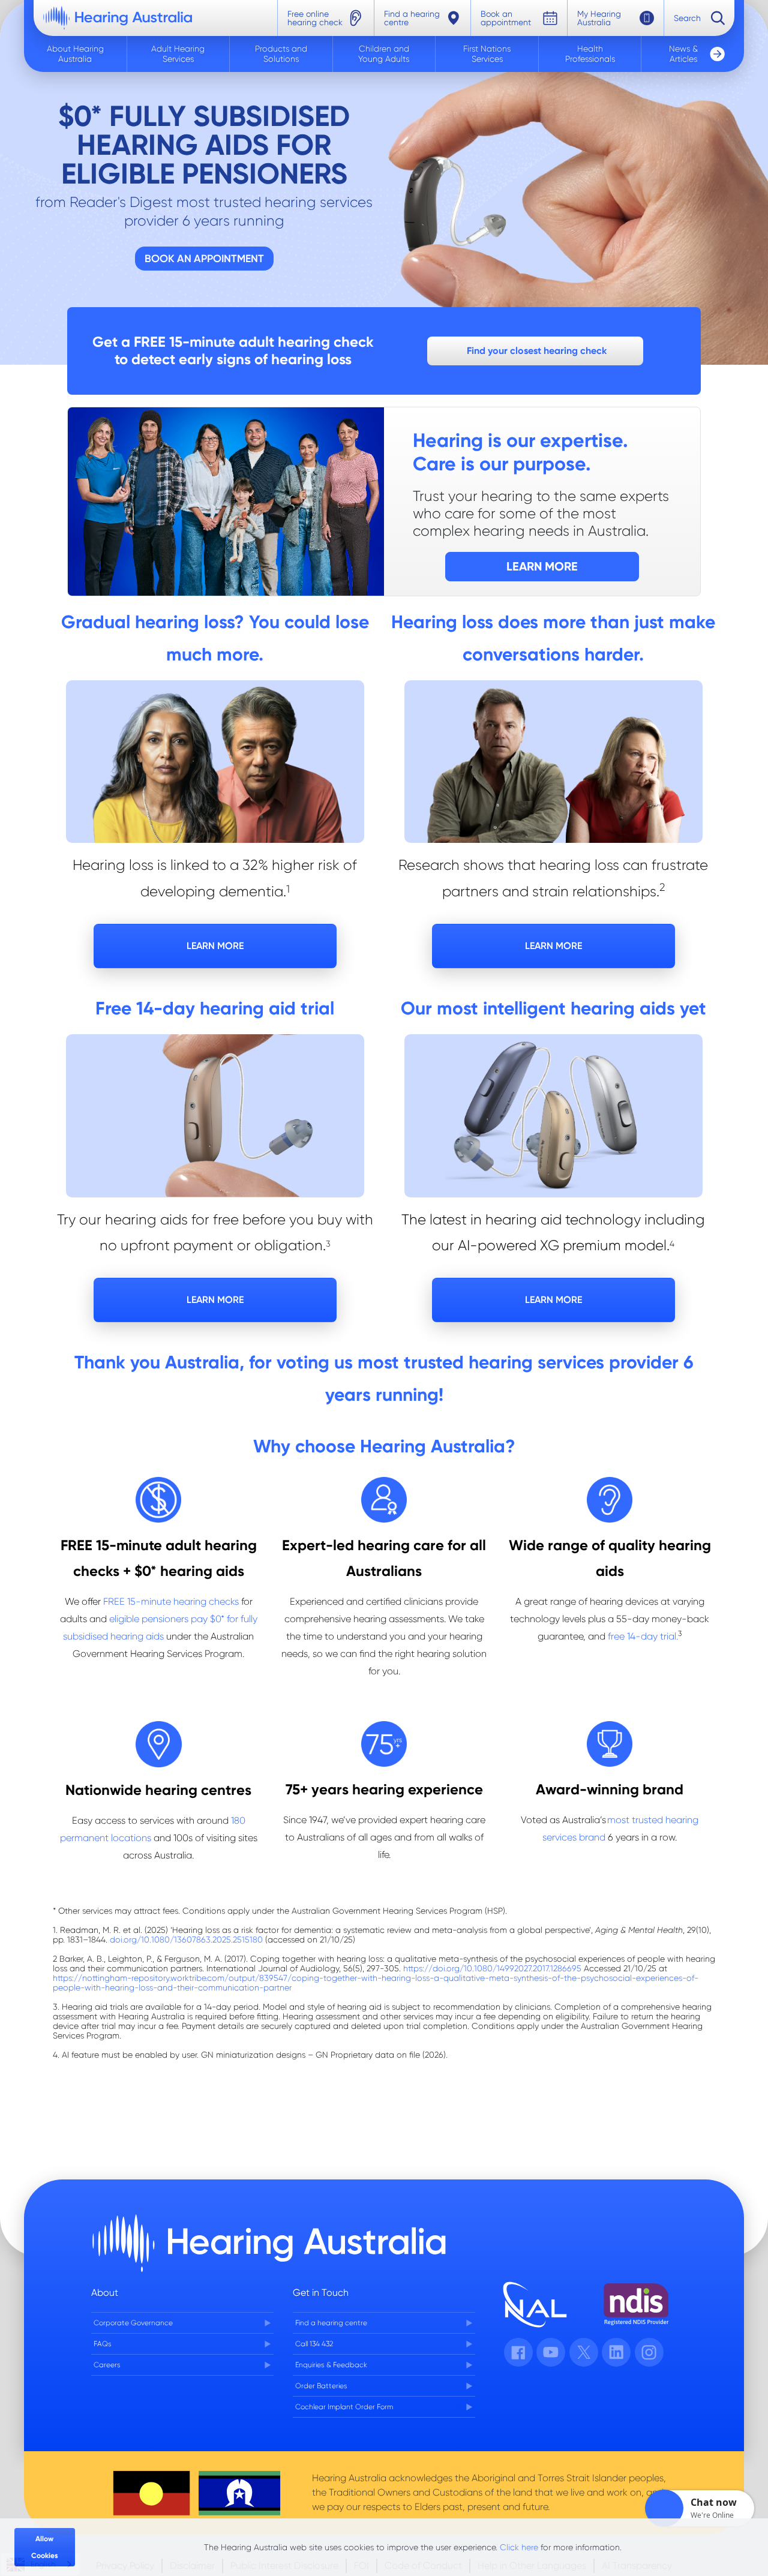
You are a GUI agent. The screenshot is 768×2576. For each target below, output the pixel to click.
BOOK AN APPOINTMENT (204, 258)
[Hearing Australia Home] (118, 18)
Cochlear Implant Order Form (344, 2407)
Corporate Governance (133, 2323)
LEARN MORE (215, 946)
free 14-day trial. (643, 1636)
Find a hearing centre (331, 2323)
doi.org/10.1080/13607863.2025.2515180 (186, 1939)
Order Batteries (321, 2386)
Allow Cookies (45, 2547)
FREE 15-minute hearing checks (171, 1601)
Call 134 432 (314, 2344)
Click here (519, 2547)
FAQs (103, 2344)
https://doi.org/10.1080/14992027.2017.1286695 (492, 1968)
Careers (107, 2365)
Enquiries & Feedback (331, 2365)
